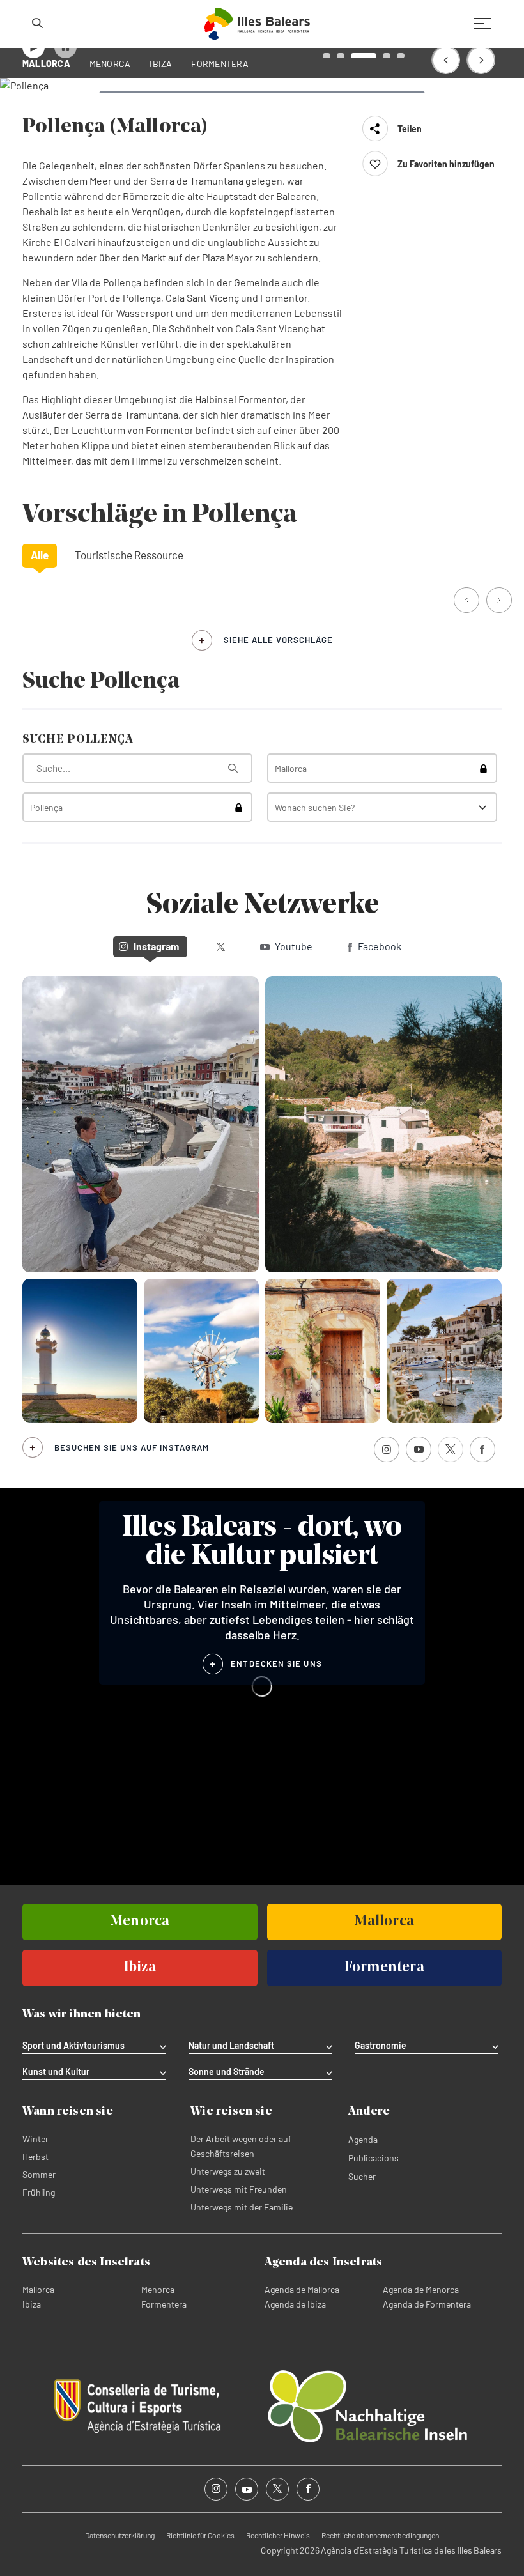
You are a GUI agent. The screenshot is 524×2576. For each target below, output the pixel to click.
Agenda (363, 2139)
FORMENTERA (220, 64)
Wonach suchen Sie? (315, 807)
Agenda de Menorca (421, 2289)
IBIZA (161, 64)
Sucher (362, 2176)
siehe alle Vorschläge (278, 640)
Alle (40, 555)
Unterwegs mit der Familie (242, 2207)
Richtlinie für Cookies (200, 2535)
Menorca (158, 2289)
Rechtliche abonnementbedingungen (380, 2535)
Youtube (294, 946)
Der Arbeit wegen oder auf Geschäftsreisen (241, 2146)
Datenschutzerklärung (120, 2535)
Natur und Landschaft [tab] (231, 2046)
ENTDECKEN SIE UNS (276, 1663)
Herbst (35, 2156)
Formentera (164, 2304)
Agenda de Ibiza (295, 2304)
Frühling (39, 2192)
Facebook (380, 946)
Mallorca (38, 2289)
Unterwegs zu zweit (228, 2171)
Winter (35, 2139)
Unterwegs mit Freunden (239, 2189)
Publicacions (374, 2158)
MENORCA (110, 64)
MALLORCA (46, 64)
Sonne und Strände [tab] (227, 2072)
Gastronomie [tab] (381, 2046)
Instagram (156, 946)
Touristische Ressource (129, 555)
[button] (446, 60)
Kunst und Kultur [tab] (56, 2072)
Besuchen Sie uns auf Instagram (132, 1447)
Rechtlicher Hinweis (278, 2535)
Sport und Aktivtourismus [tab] (73, 2046)
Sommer (39, 2174)
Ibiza (32, 2304)
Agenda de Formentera (427, 2304)
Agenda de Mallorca (302, 2289)
